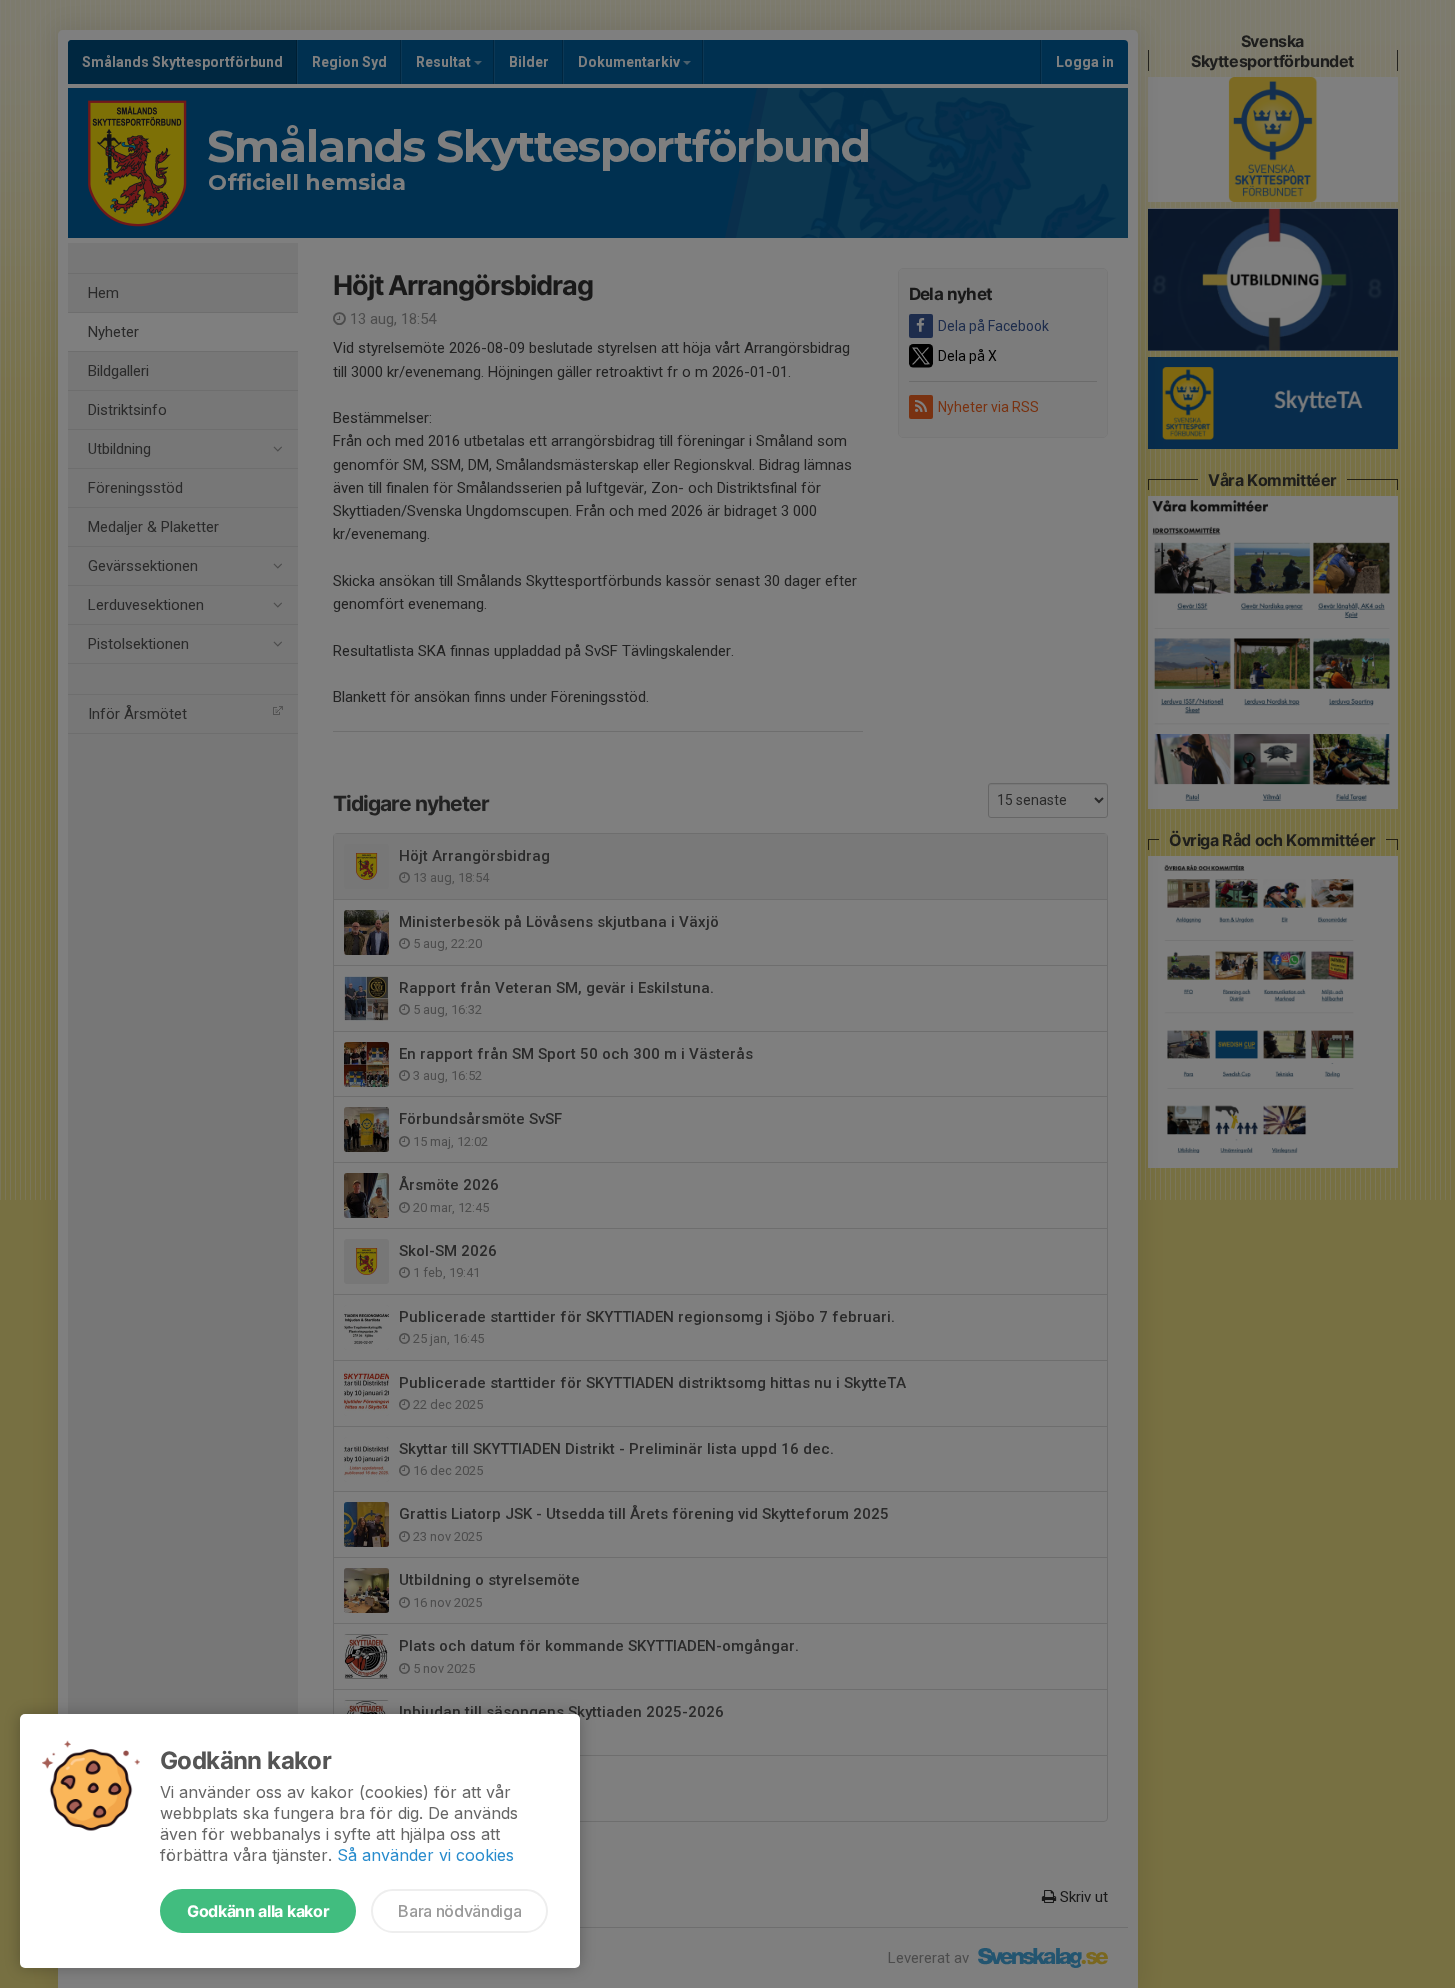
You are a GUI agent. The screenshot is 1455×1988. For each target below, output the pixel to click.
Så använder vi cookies (425, 1855)
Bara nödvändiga (459, 1911)
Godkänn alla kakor (258, 1911)
